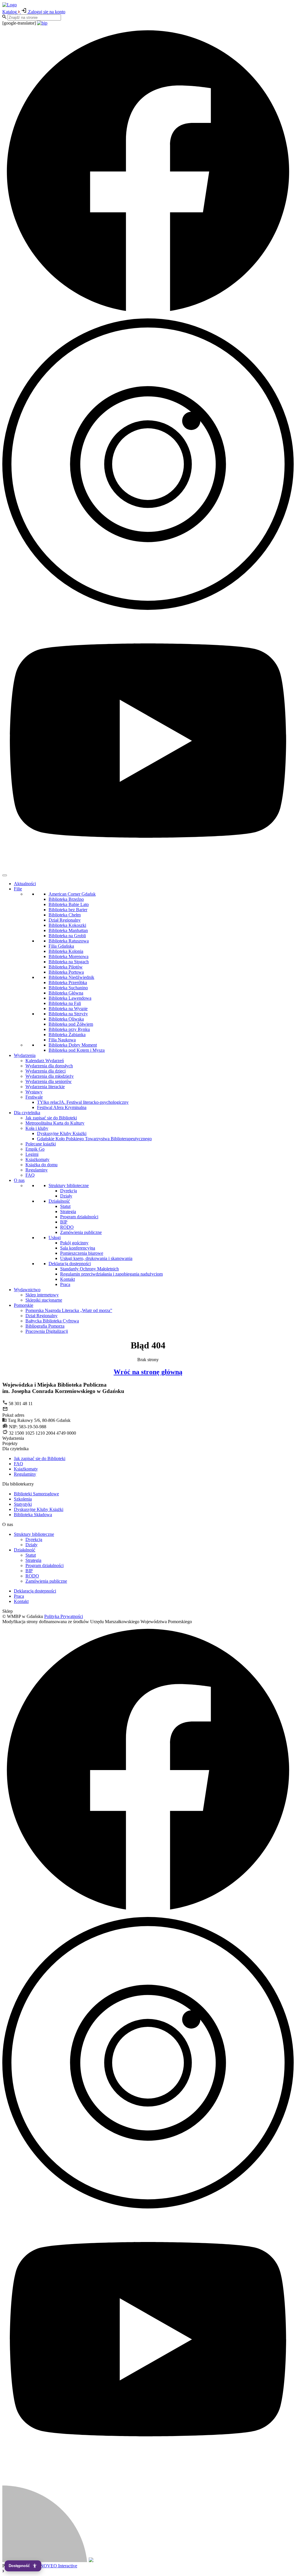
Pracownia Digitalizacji (47, 1331)
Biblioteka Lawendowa (70, 998)
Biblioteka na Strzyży (68, 1014)
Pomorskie (24, 1305)
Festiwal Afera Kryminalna (62, 1107)
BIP (64, 1222)
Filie (18, 889)
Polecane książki (41, 1144)
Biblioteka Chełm (65, 915)
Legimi (32, 1154)
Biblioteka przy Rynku (69, 1029)
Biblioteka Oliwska (66, 1019)
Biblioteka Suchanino (68, 988)
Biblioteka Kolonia (66, 951)
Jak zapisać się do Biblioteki (51, 1118)
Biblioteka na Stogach (69, 962)
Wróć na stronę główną (148, 1372)
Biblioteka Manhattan (68, 930)
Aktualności (25, 884)
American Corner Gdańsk (72, 894)
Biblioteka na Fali (65, 1003)
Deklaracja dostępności (70, 1264)
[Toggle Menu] (5, 875)
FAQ (30, 1175)
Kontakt (67, 1279)
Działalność (59, 1201)
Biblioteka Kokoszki (67, 925)
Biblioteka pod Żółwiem (71, 1024)
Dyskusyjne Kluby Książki (62, 1133)
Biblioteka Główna (66, 993)
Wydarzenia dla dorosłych (49, 1066)
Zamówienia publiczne (81, 1232)
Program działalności (79, 1217)
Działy (66, 1196)
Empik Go (35, 1149)
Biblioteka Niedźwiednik (71, 977)
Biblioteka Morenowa (69, 956)
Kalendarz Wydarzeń (45, 1061)
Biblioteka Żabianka (67, 1035)
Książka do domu (41, 1165)
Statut (65, 1206)
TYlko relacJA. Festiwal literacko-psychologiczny (83, 1102)
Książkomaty (37, 1159)
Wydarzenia (25, 1055)
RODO (67, 1227)
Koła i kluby (37, 1128)
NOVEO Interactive (59, 2566)
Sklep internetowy (42, 1295)
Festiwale (34, 1097)
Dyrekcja (69, 1191)
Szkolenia (23, 1499)
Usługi (55, 1238)
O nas (19, 1180)
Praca (65, 1284)
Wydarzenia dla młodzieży (50, 1076)
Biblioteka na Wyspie (68, 1009)
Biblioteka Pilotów (66, 967)
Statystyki (23, 1504)
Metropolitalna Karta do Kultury (55, 1123)
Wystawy (34, 1092)
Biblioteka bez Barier (68, 910)
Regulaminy (37, 1170)
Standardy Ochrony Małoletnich (89, 1269)
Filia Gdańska (61, 946)
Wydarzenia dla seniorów (49, 1081)
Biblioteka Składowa (33, 1515)
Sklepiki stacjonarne (44, 1300)
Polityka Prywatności (64, 1616)
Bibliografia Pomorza (45, 1326)
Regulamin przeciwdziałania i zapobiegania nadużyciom (111, 1274)
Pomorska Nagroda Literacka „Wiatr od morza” (69, 1310)
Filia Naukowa (62, 1040)
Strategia (68, 1212)
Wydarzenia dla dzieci (46, 1071)
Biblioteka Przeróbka (68, 982)
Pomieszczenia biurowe (82, 1253)
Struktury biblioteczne (69, 1185)
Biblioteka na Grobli (67, 936)
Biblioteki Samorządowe (36, 1494)
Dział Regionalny (65, 920)
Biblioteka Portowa (66, 972)
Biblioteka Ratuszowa (69, 941)
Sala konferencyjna (78, 1248)
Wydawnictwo (27, 1290)
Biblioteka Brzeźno (66, 899)
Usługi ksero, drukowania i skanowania (96, 1258)
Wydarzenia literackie (45, 1087)
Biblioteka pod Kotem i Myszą (77, 1050)
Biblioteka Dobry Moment (73, 1045)
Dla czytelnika (27, 1113)
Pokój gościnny (74, 1243)
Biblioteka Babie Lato (69, 904)
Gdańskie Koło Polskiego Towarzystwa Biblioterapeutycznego (94, 1139)
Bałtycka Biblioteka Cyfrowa (52, 1321)
